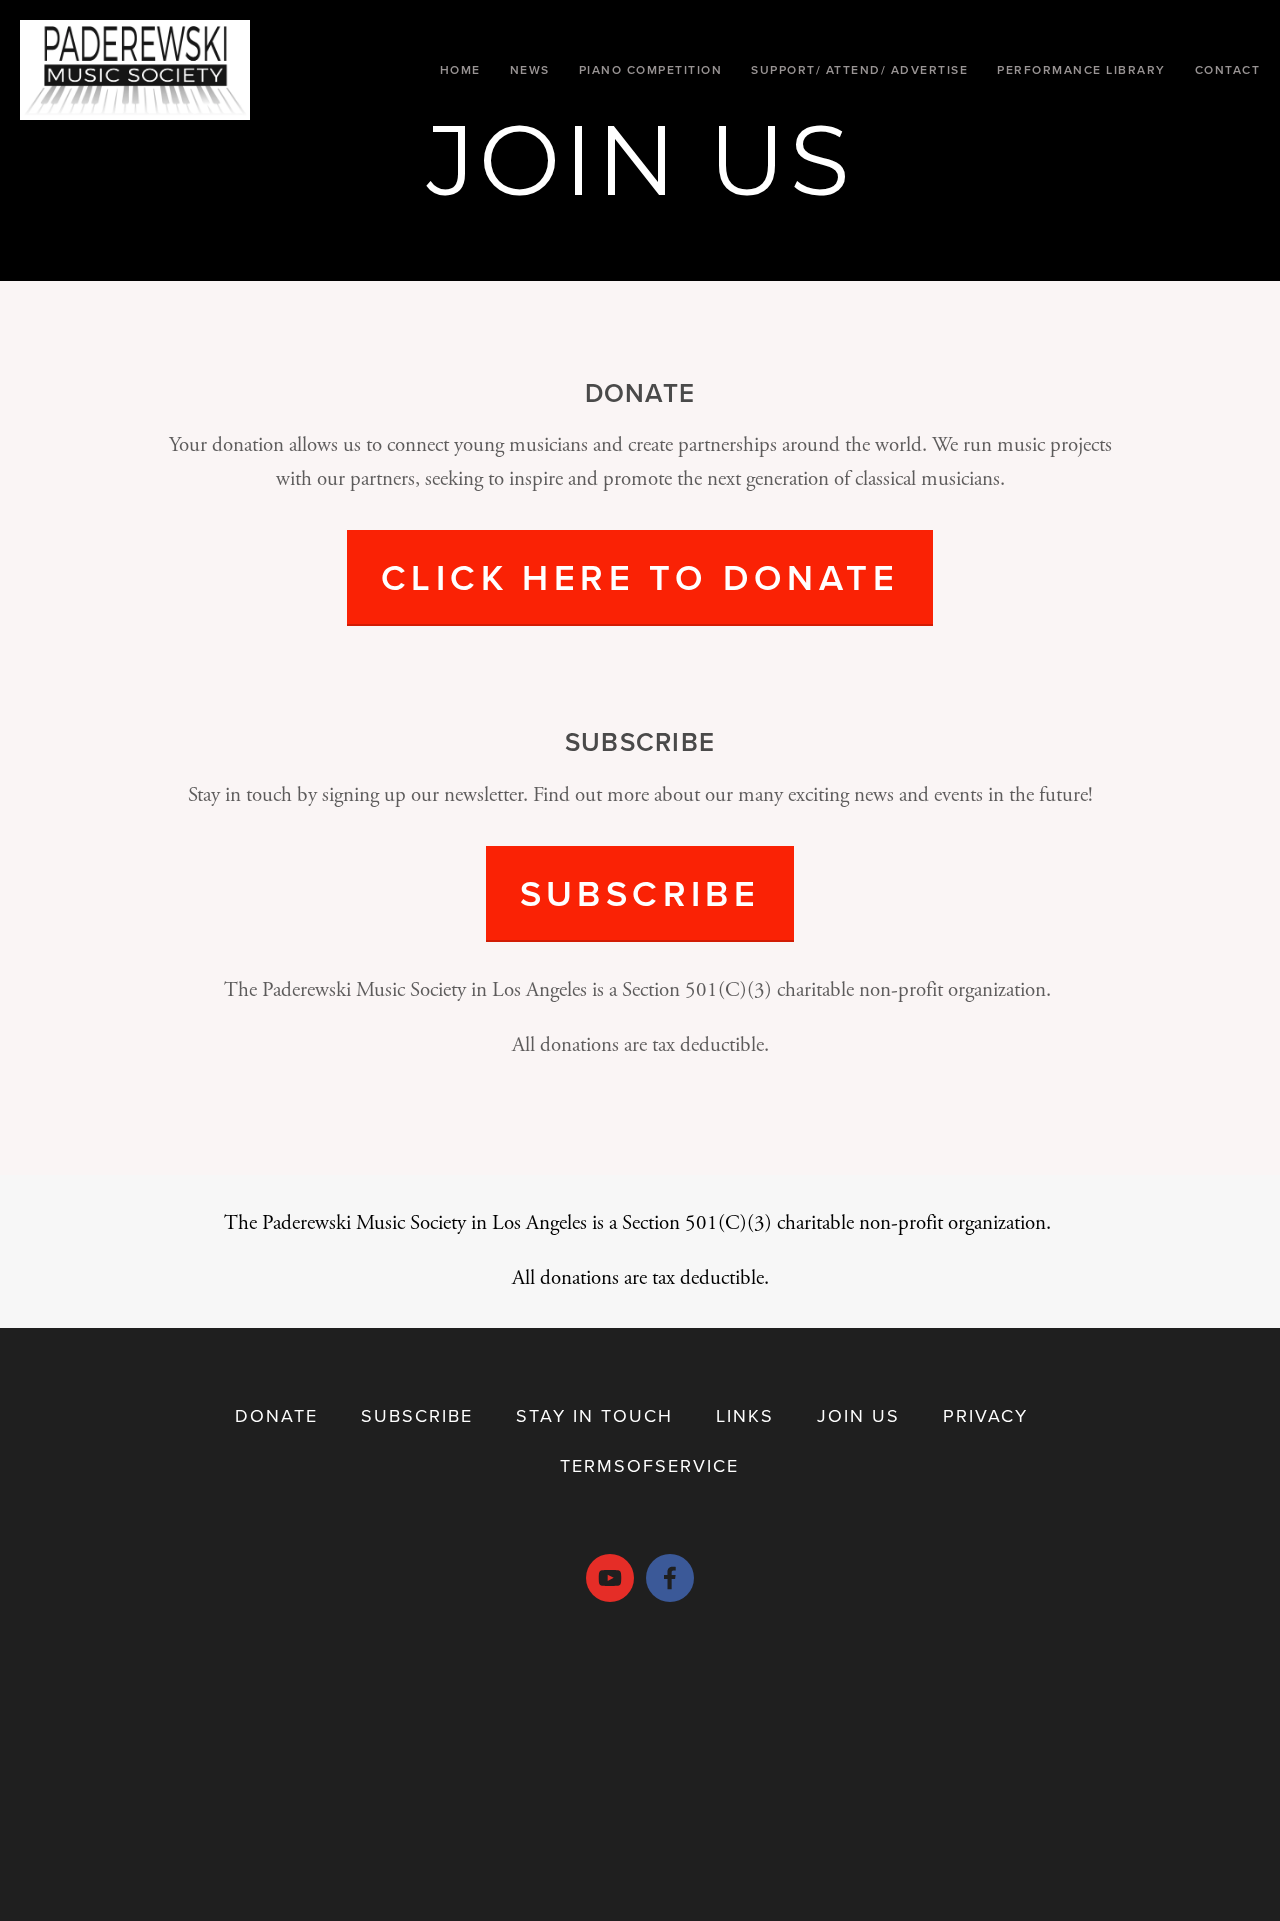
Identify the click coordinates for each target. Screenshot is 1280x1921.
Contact (1228, 69)
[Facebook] (670, 1578)
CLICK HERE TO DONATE (640, 577)
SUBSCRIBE (640, 893)
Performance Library (1081, 69)
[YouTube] (610, 1578)
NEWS (530, 69)
